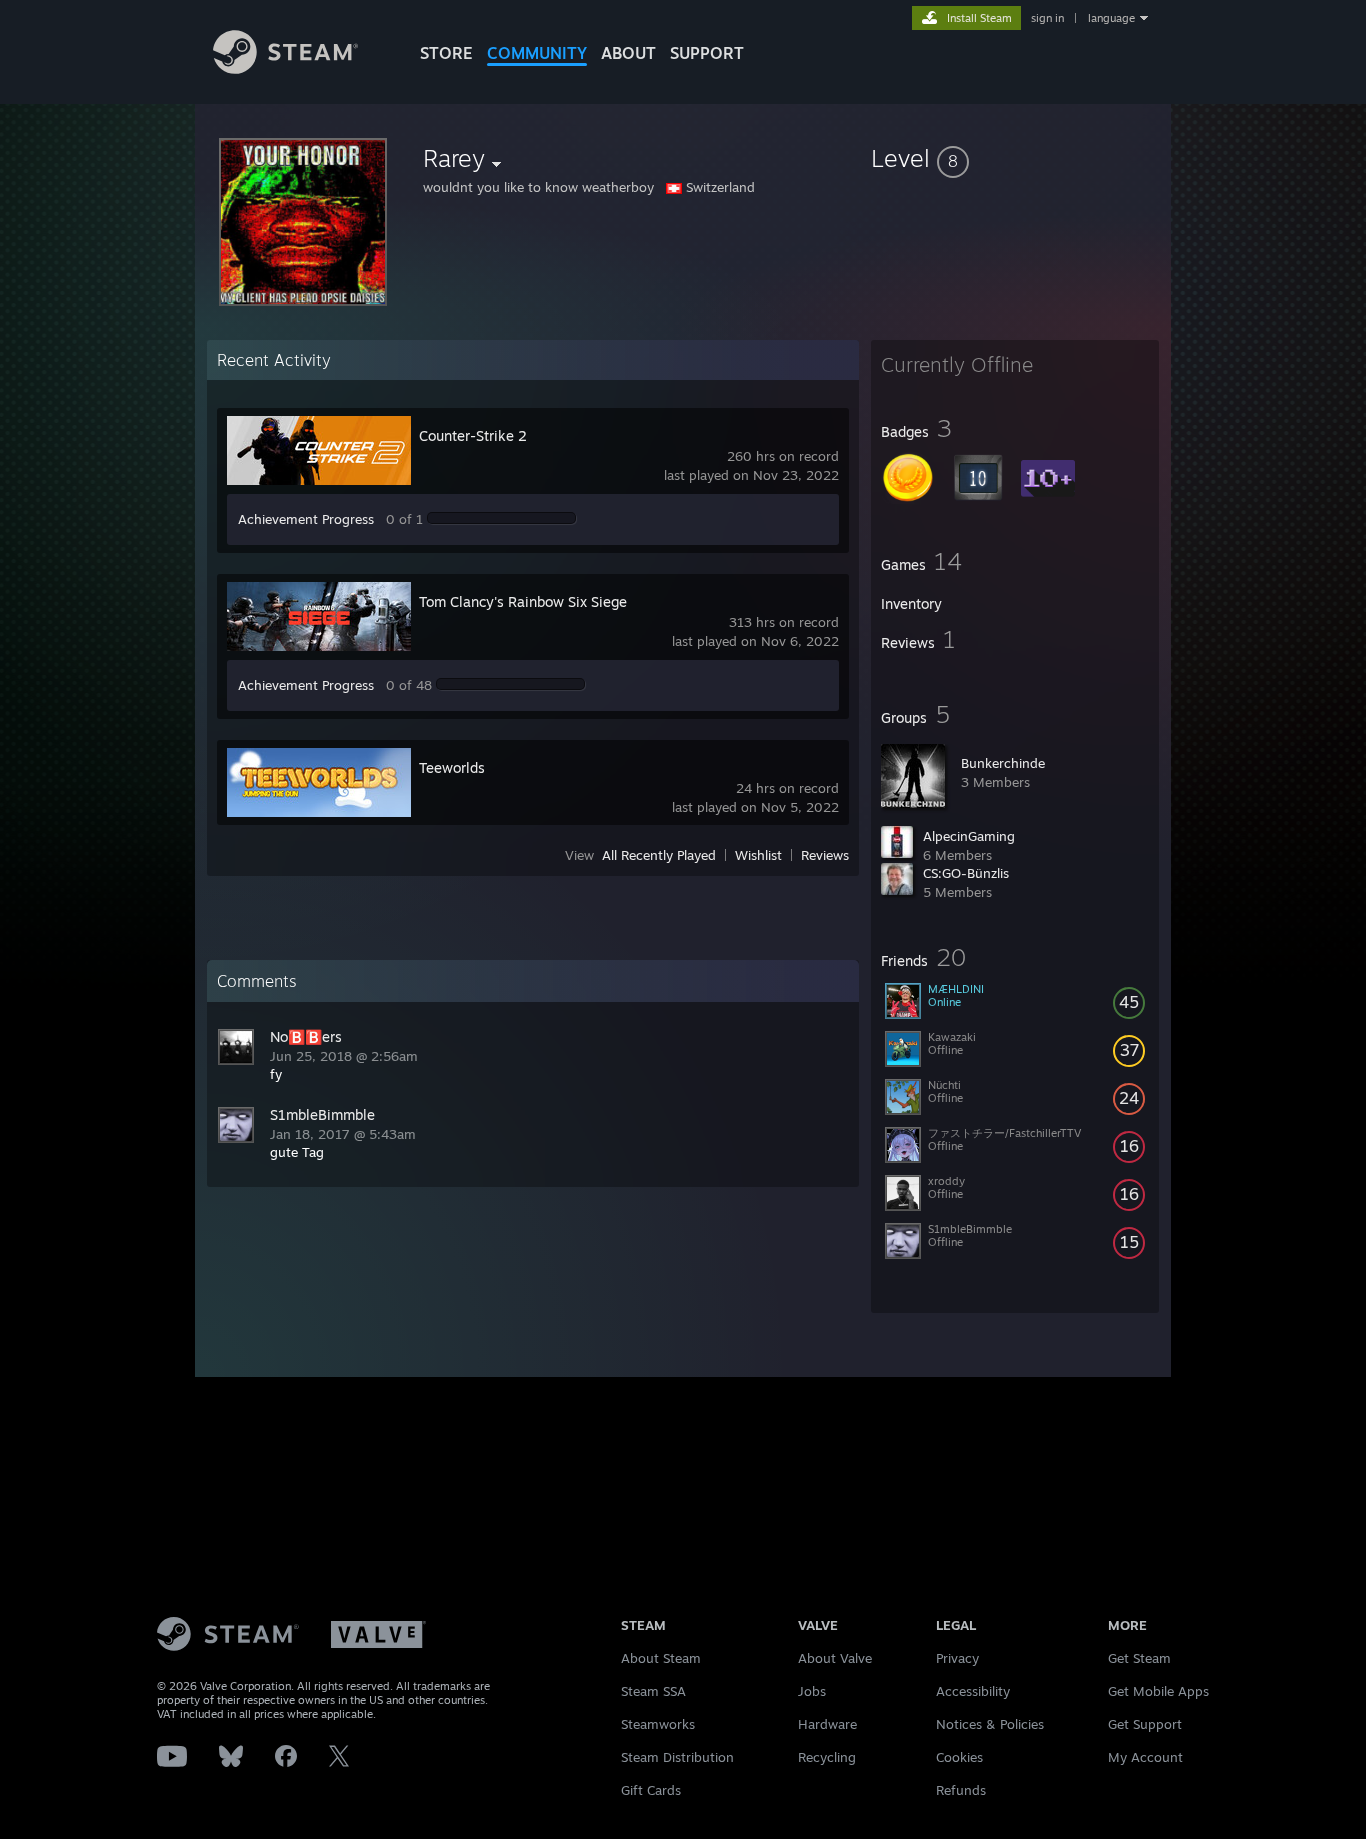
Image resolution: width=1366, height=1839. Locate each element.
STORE (446, 53)
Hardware (827, 1724)
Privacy (957, 1658)
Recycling (827, 1757)
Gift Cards (651, 1790)
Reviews (825, 855)
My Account (1145, 1757)
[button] (1015, 158)
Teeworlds (452, 767)
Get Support (1145, 1724)
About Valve (835, 1658)
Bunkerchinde (1003, 763)
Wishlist (758, 855)
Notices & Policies (990, 1724)
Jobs (812, 1691)
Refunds (961, 1790)
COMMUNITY (537, 53)
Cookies (959, 1757)
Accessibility (973, 1691)
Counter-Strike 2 (473, 435)
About (628, 53)
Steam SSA (653, 1691)
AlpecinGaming (969, 836)
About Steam (661, 1658)
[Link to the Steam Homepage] (285, 68)
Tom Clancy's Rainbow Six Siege (523, 601)
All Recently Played (659, 855)
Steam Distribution (677, 1757)
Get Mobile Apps (1158, 1691)
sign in (1047, 18)
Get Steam (1139, 1658)
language (1111, 18)
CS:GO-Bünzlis (966, 873)
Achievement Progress (306, 519)
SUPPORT (707, 53)
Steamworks (658, 1724)
